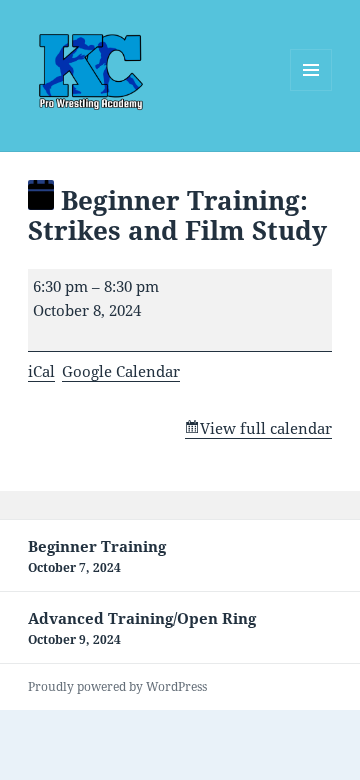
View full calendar (266, 428)
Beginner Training (97, 556)
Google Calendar (121, 371)
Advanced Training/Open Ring (142, 628)
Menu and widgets (311, 90)
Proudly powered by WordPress (117, 686)
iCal (41, 371)
